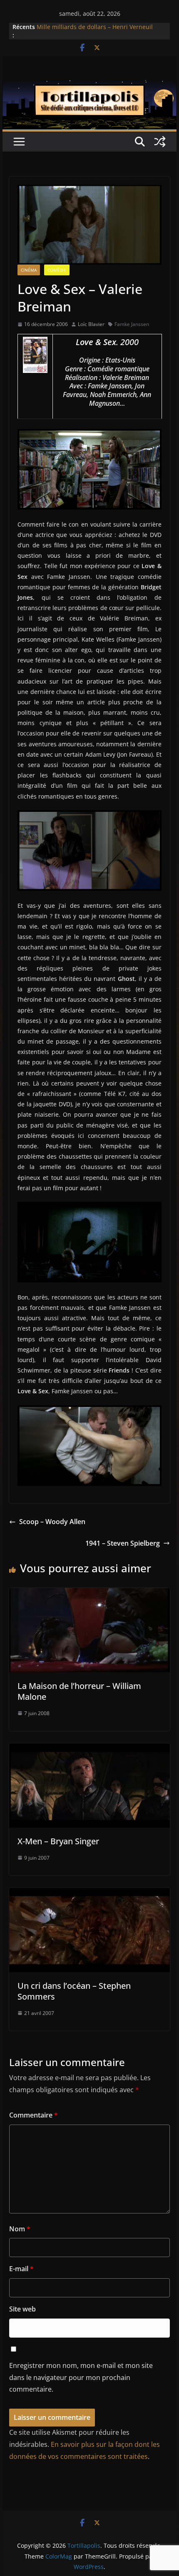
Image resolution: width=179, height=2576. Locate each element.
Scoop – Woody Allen (52, 1522)
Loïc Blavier (91, 324)
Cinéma (29, 270)
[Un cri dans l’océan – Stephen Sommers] (89, 1894)
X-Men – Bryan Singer (58, 1841)
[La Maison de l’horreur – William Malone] (89, 1594)
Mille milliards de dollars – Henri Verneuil (95, 28)
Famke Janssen (132, 324)
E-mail (21, 2269)
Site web (22, 2309)
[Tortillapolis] (89, 86)
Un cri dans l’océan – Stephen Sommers (74, 1991)
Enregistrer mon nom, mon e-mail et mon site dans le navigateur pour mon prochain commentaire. (81, 2377)
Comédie (57, 270)
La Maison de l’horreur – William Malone (79, 1691)
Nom (20, 2229)
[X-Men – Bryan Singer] (89, 1749)
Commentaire (34, 2115)
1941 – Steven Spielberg (123, 1543)
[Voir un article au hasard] (160, 142)
